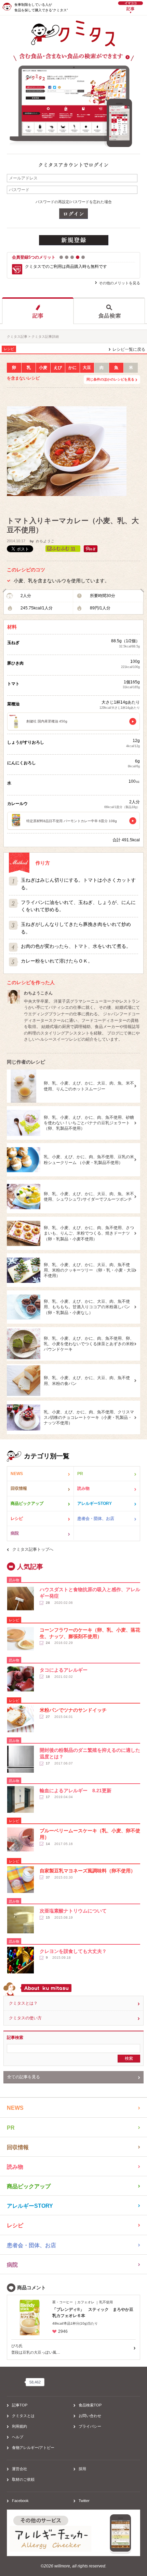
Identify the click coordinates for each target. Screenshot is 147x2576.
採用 (82, 2469)
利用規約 (19, 2426)
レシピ (17, 1519)
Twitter (84, 2501)
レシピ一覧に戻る (129, 349)
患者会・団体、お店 (96, 1519)
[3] (72, 257)
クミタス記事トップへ (33, 1549)
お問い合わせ (90, 2416)
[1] (61, 257)
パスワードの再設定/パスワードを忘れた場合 (74, 202)
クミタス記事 (17, 337)
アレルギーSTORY (95, 1503)
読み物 (83, 1488)
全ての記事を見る (24, 2077)
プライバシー (90, 2426)
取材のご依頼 (23, 2479)
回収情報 (19, 1488)
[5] (83, 257)
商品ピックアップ (27, 1503)
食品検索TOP (90, 2405)
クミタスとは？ (23, 2003)
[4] (78, 257)
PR (80, 1474)
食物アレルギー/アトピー (33, 2448)
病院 (15, 1533)
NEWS (17, 1474)
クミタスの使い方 (25, 2018)
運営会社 (19, 2469)
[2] (67, 257)
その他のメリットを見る (119, 283)
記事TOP (20, 2405)
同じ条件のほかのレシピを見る (110, 379)
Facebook (20, 2501)
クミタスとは (23, 2416)
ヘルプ (18, 2437)
